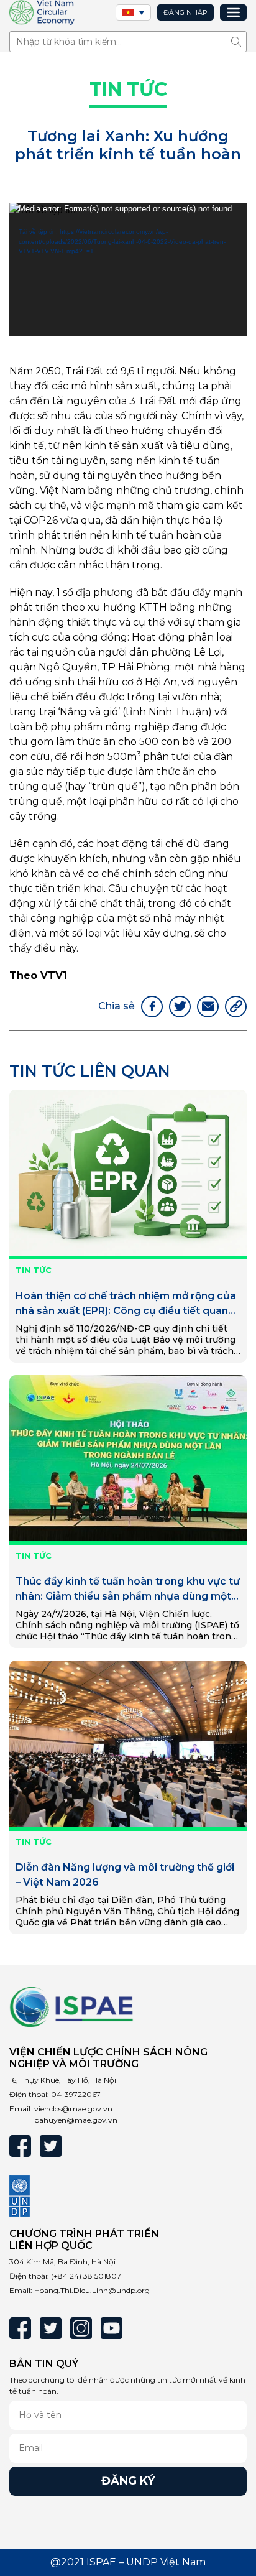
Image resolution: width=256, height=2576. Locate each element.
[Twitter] (51, 2146)
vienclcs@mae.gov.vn (73, 2109)
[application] (128, 270)
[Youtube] (112, 2328)
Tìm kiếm (239, 41)
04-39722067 (76, 2094)
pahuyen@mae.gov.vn (76, 2120)
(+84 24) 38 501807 (86, 2276)
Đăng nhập (185, 12)
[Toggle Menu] (233, 12)
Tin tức (128, 89)
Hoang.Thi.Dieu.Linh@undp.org (92, 2290)
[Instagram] (81, 2328)
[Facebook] (20, 2146)
